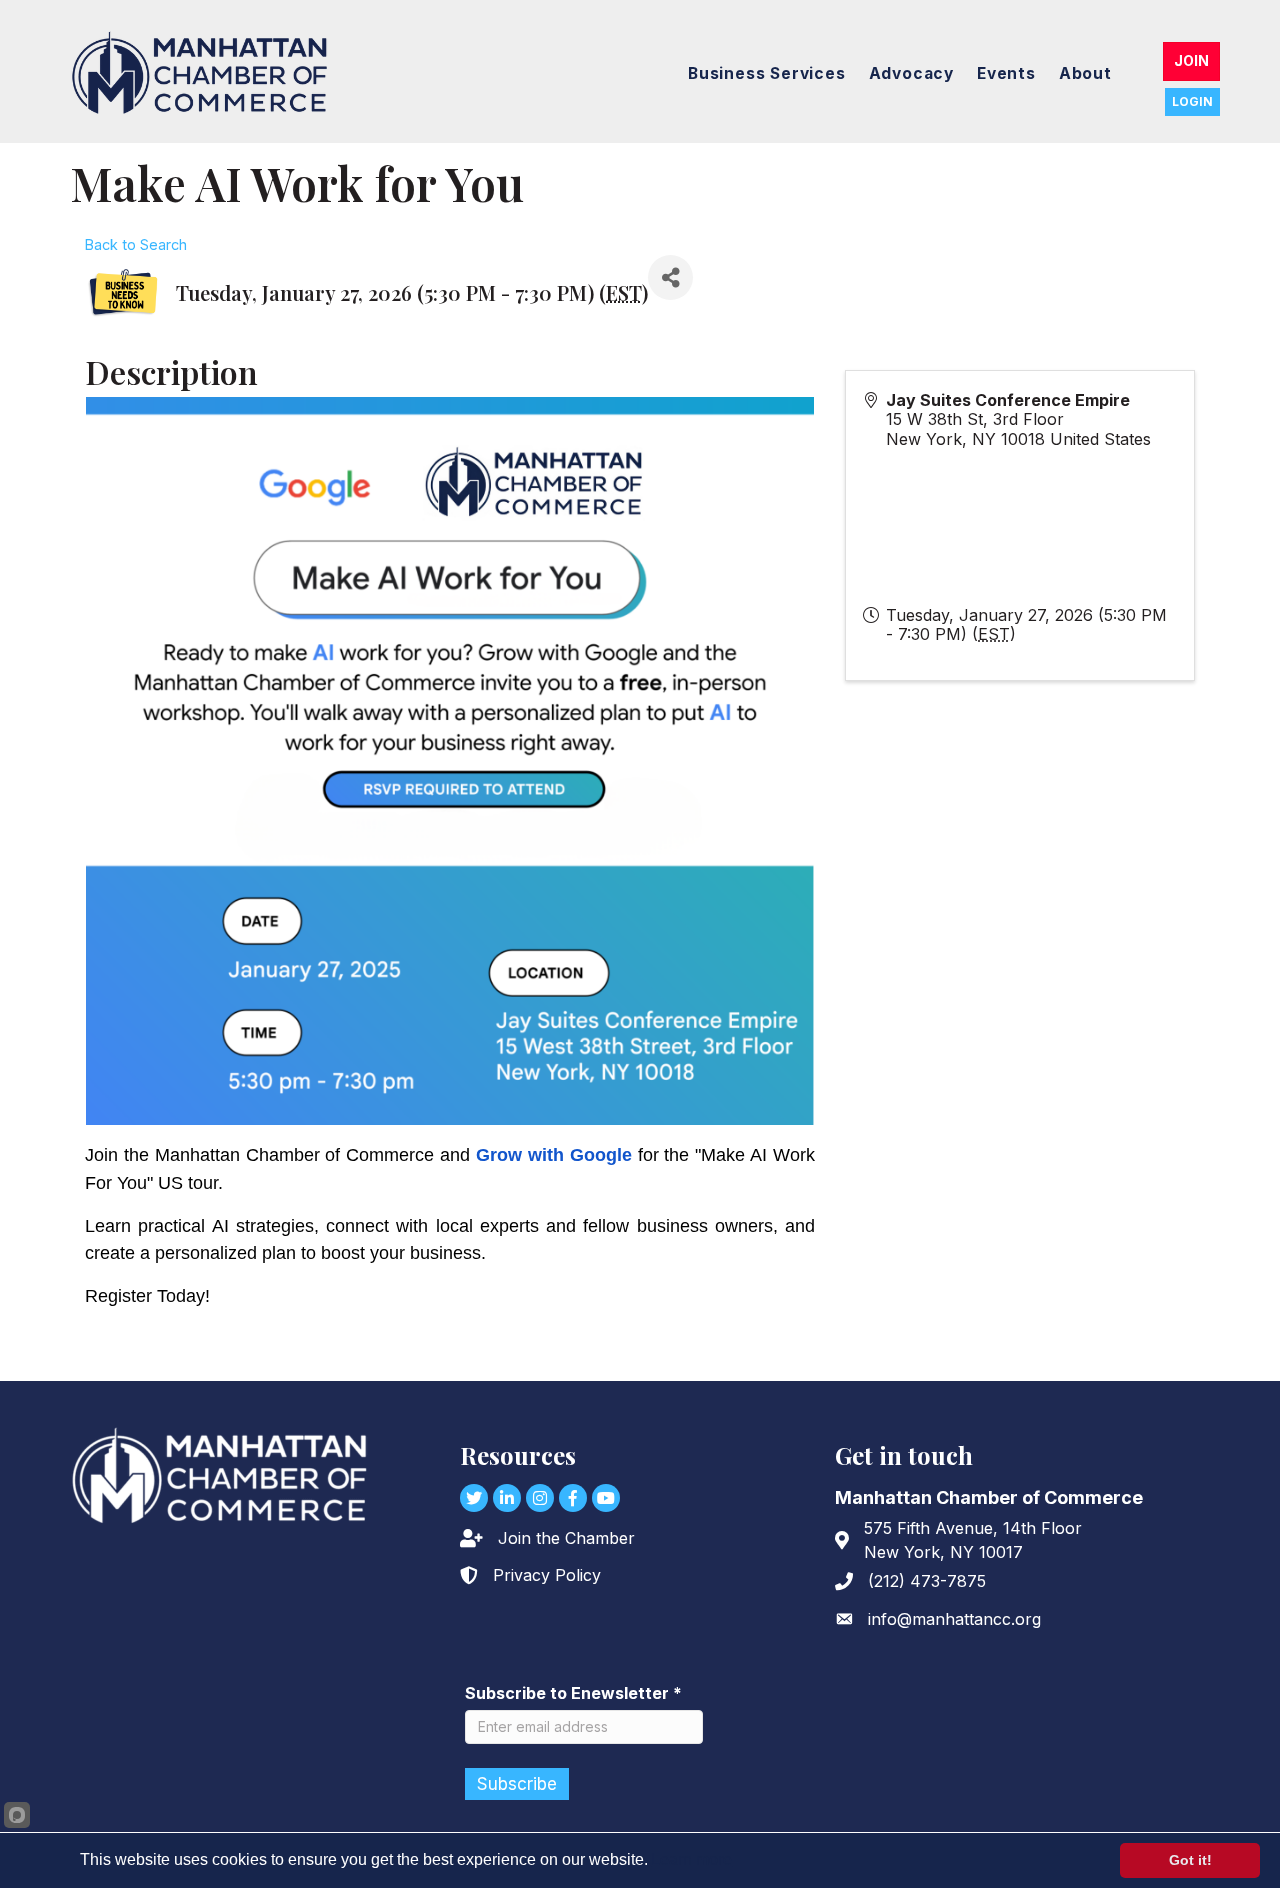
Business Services (767, 73)
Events (1006, 73)
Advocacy (911, 73)
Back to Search (136, 244)
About (1085, 73)
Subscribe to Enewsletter (573, 1693)
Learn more (691, 1859)
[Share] (670, 277)
